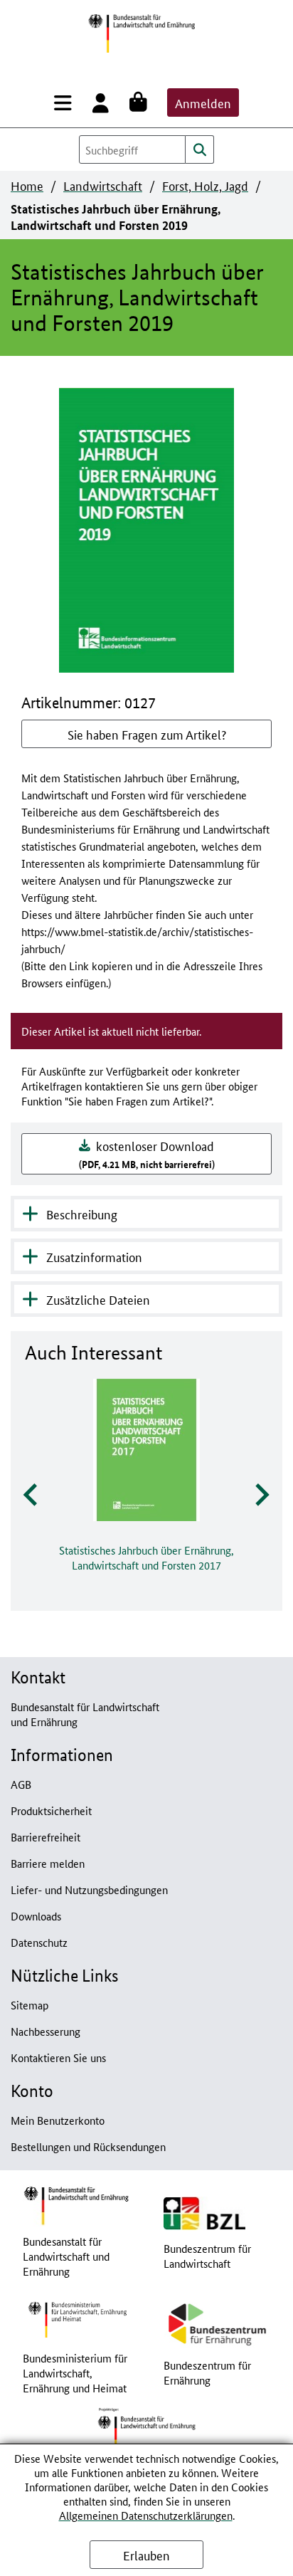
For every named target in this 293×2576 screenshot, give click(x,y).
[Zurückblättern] (32, 1495)
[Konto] (103, 102)
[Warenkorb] (141, 102)
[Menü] (66, 102)
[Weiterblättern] (261, 1495)
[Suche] (200, 149)
